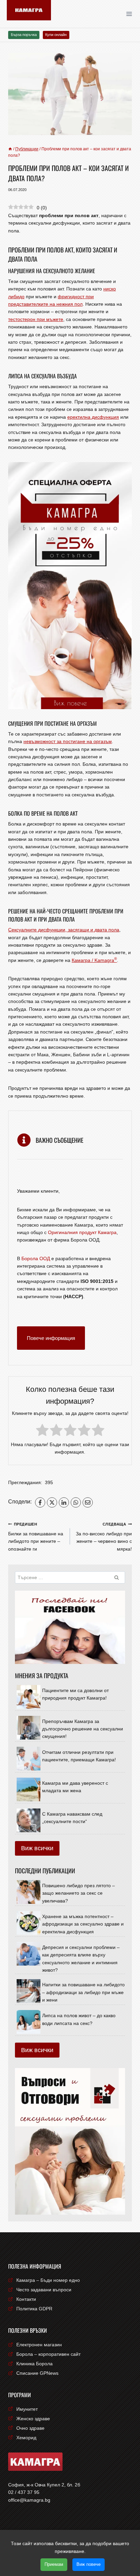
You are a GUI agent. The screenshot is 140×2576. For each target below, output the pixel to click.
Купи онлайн (56, 35)
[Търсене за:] (70, 1577)
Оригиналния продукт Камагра (82, 1232)
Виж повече (89, 2564)
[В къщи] (10, 149)
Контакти (26, 2299)
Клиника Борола (34, 2364)
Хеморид (26, 2438)
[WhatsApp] (76, 1502)
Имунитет (27, 2409)
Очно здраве (30, 2428)
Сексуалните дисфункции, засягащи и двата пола (64, 930)
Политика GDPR (34, 2309)
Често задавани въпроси (44, 2290)
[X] (52, 1502)
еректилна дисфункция (93, 417)
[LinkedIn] (64, 1502)
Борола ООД (36, 1258)
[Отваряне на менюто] (131, 14)
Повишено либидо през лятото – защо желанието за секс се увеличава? (78, 1893)
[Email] (88, 1502)
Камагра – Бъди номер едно (48, 2280)
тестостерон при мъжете (36, 319)
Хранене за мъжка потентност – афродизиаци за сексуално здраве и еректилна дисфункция (83, 1924)
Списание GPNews (37, 2373)
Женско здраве (33, 2419)
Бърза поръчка (24, 35)
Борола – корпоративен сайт (48, 2354)
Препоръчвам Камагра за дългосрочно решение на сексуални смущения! (83, 1729)
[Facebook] (40, 1502)
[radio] (42, 1431)
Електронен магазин (39, 2345)
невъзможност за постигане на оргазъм (68, 741)
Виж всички (37, 1848)
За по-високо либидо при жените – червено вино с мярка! (104, 1537)
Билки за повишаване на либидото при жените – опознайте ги (36, 1537)
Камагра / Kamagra (94, 960)
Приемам (54, 2564)
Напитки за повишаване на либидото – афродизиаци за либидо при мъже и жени (83, 1992)
